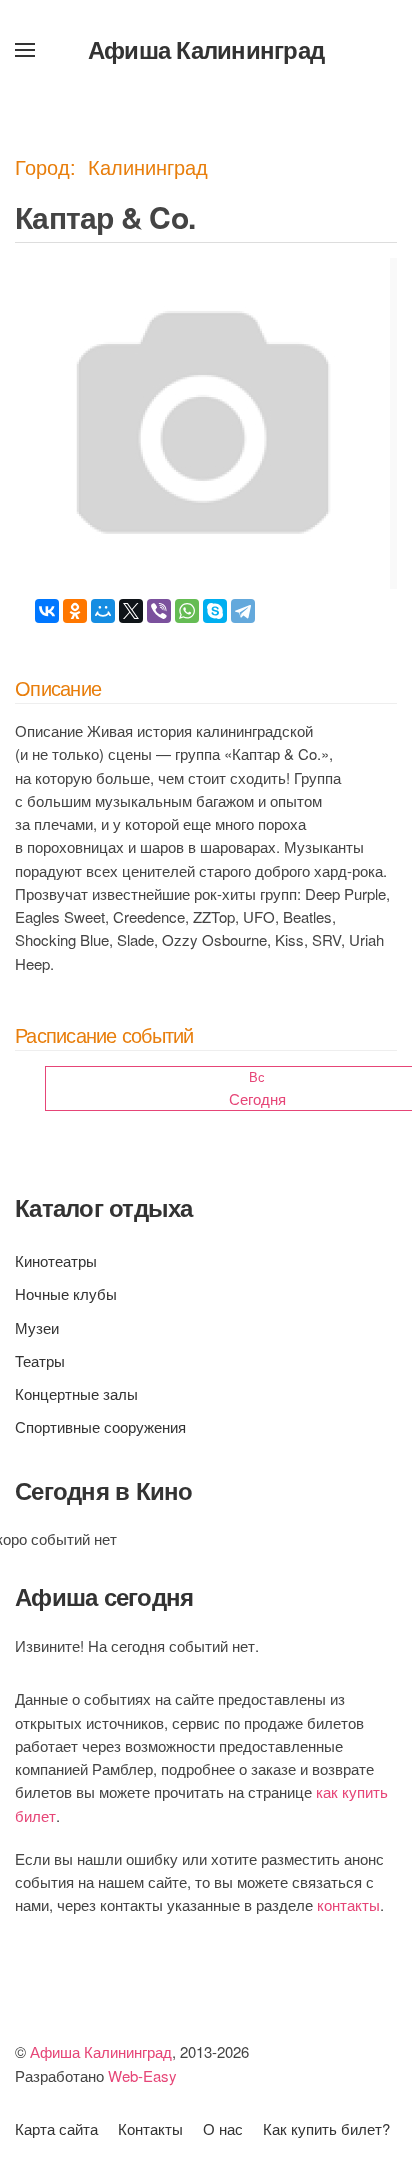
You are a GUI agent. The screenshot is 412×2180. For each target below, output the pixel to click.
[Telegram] (243, 611)
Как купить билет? (326, 2128)
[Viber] (159, 611)
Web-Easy (142, 2075)
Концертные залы (76, 1393)
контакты (348, 1904)
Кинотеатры (56, 1260)
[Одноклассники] (75, 611)
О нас (223, 2128)
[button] (25, 50)
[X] (131, 611)
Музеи (37, 1327)
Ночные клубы (66, 1293)
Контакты (150, 2128)
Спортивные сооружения (100, 1426)
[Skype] (215, 611)
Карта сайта (56, 2128)
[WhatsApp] (187, 611)
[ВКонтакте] (47, 611)
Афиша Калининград (206, 49)
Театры (40, 1360)
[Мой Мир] (103, 611)
